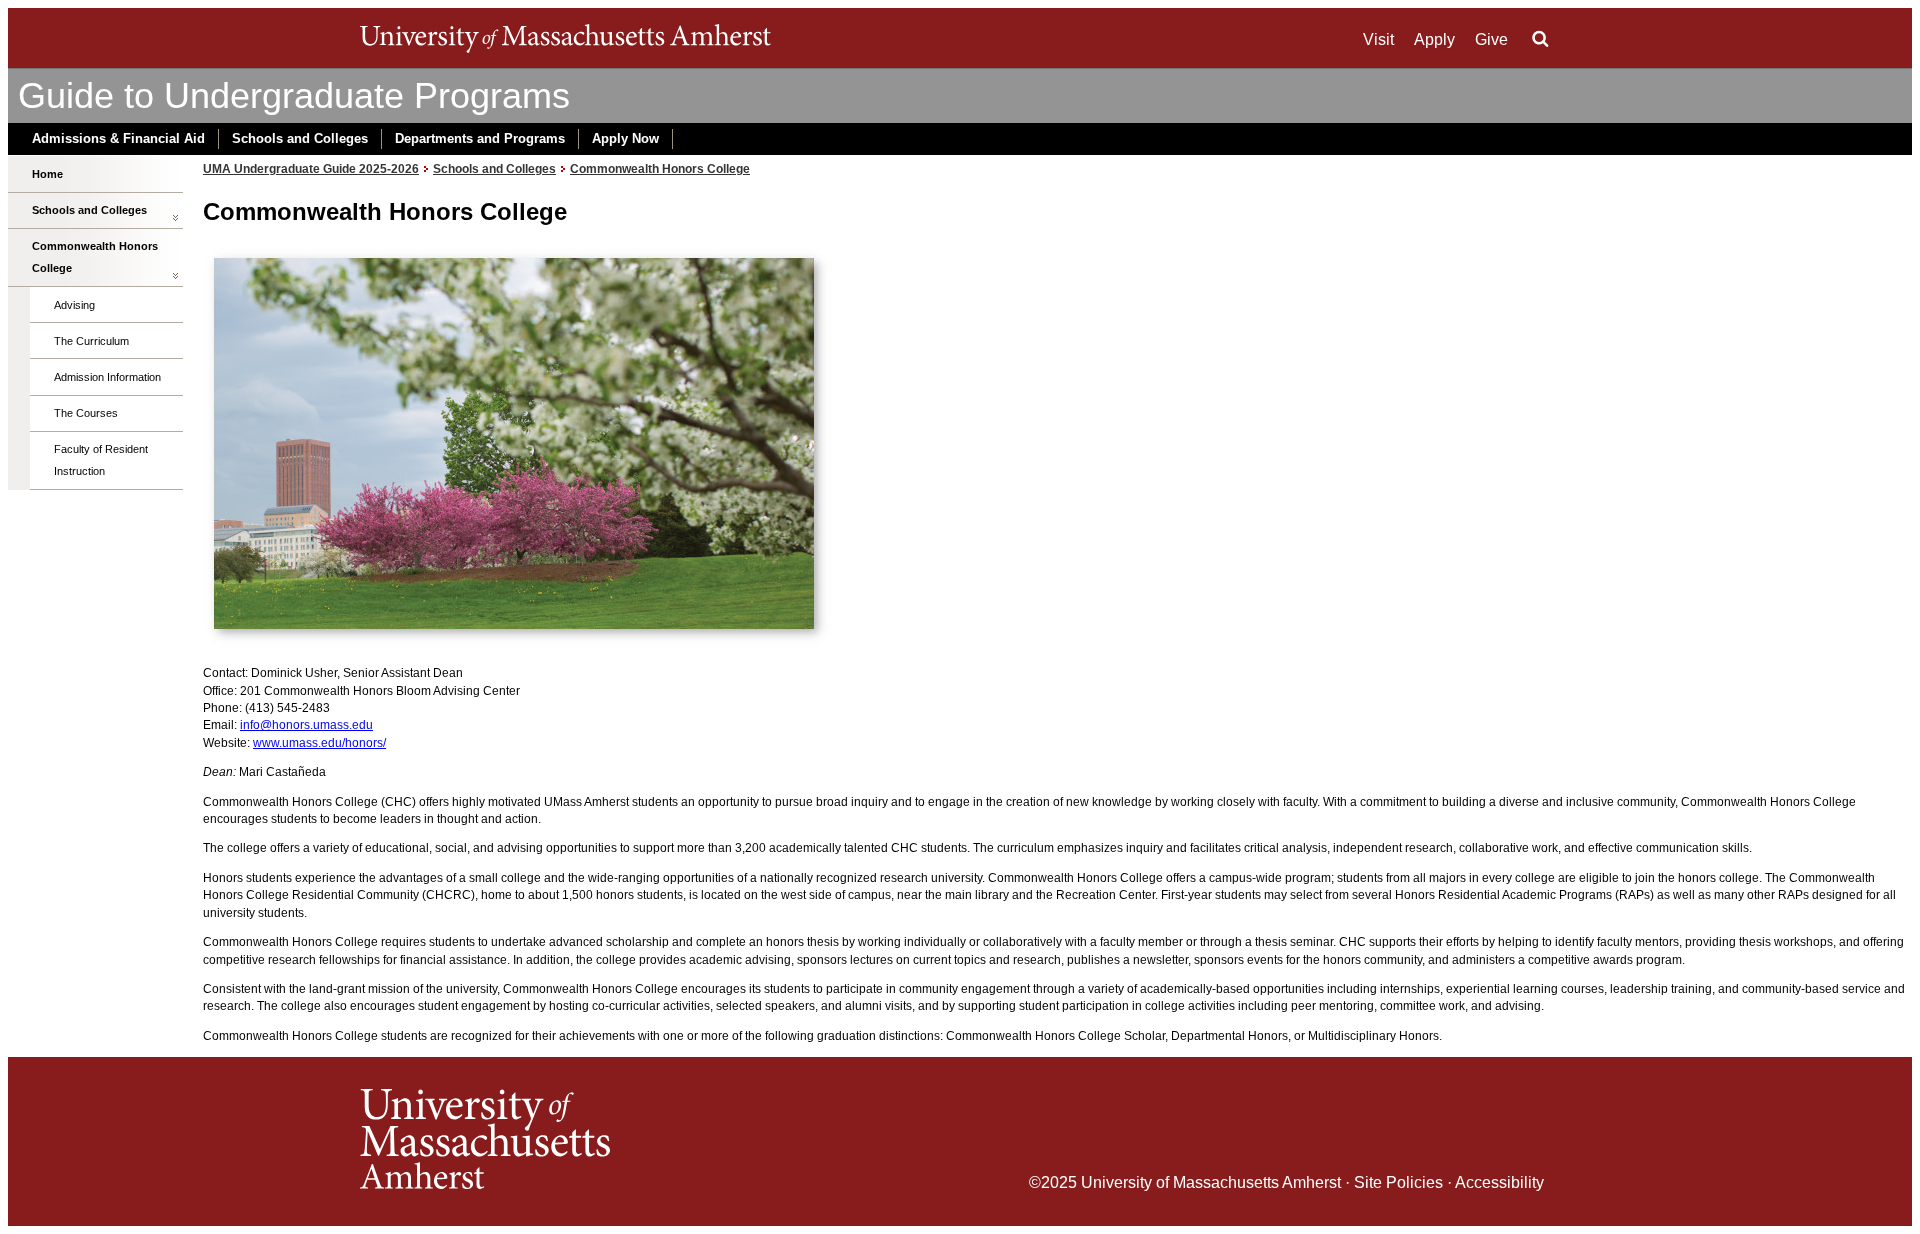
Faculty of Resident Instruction (101, 460)
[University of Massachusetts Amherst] (660, 1141)
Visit (1378, 39)
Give (1491, 39)
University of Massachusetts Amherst (1211, 1182)
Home (47, 174)
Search (1540, 39)
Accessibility (1499, 1182)
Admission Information (107, 377)
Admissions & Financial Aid (118, 138)
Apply (1434, 39)
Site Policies (1398, 1182)
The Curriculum (91, 341)
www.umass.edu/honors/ (319, 743)
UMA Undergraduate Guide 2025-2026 (311, 169)
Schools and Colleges (300, 138)
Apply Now (625, 138)
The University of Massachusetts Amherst (565, 38)
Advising (74, 305)
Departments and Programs (480, 138)
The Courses (86, 413)
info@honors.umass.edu (306, 725)
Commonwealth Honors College (95, 257)
